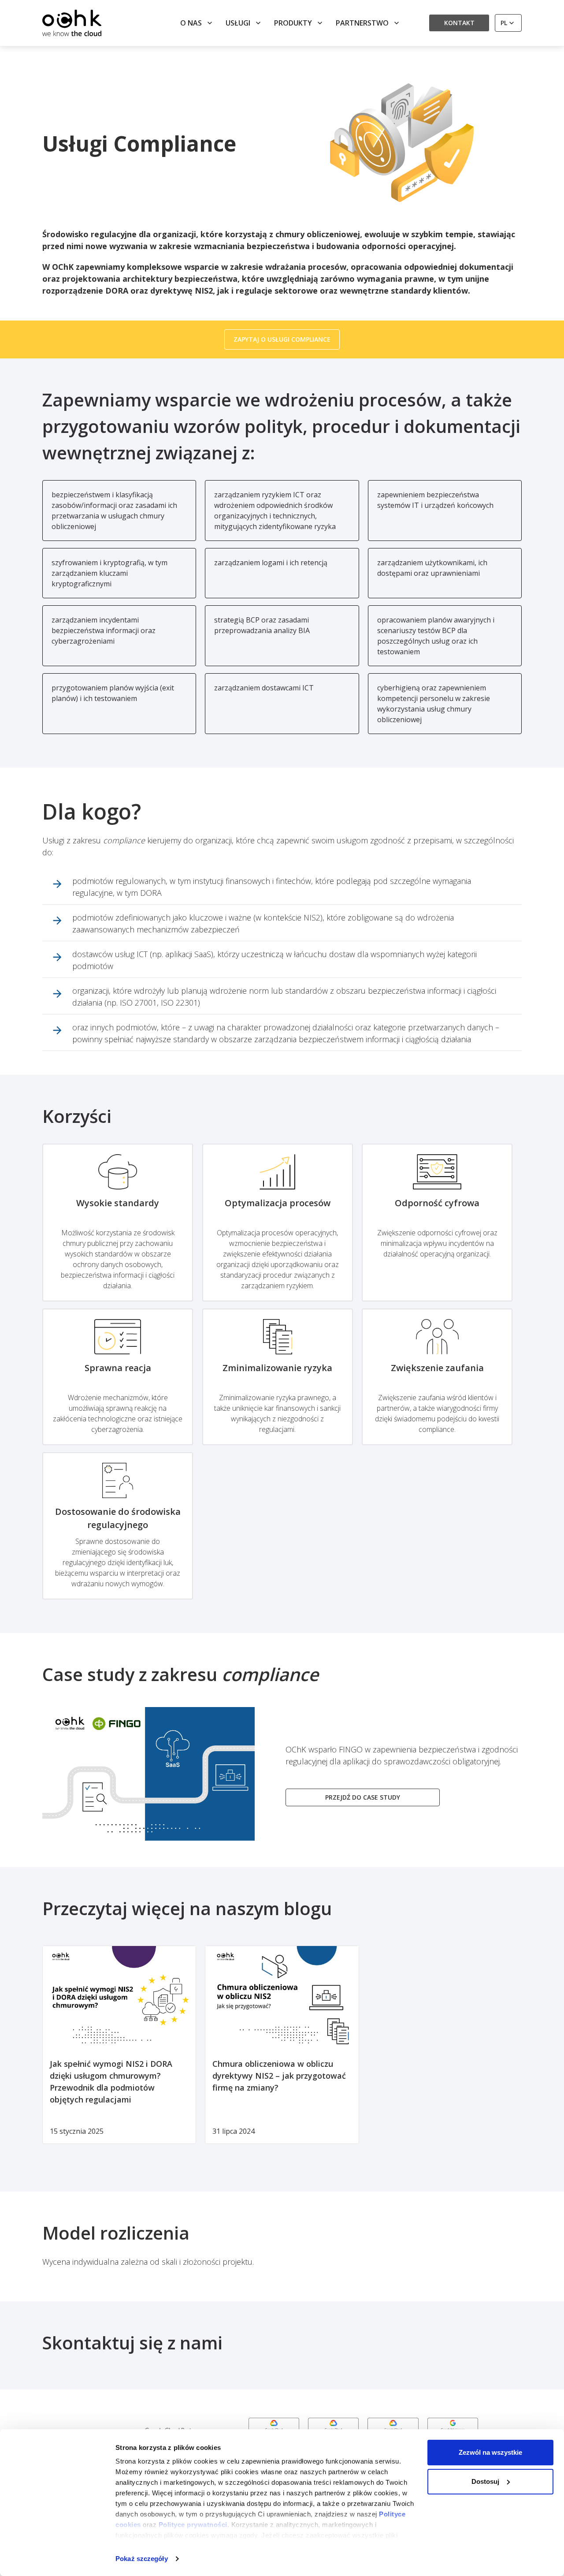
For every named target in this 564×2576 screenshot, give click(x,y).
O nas (191, 23)
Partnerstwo (362, 23)
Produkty (293, 23)
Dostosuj (485, 2481)
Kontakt (459, 23)
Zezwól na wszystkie (490, 2452)
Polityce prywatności (193, 2525)
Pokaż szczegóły (142, 2559)
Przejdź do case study (363, 1797)
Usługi (238, 23)
